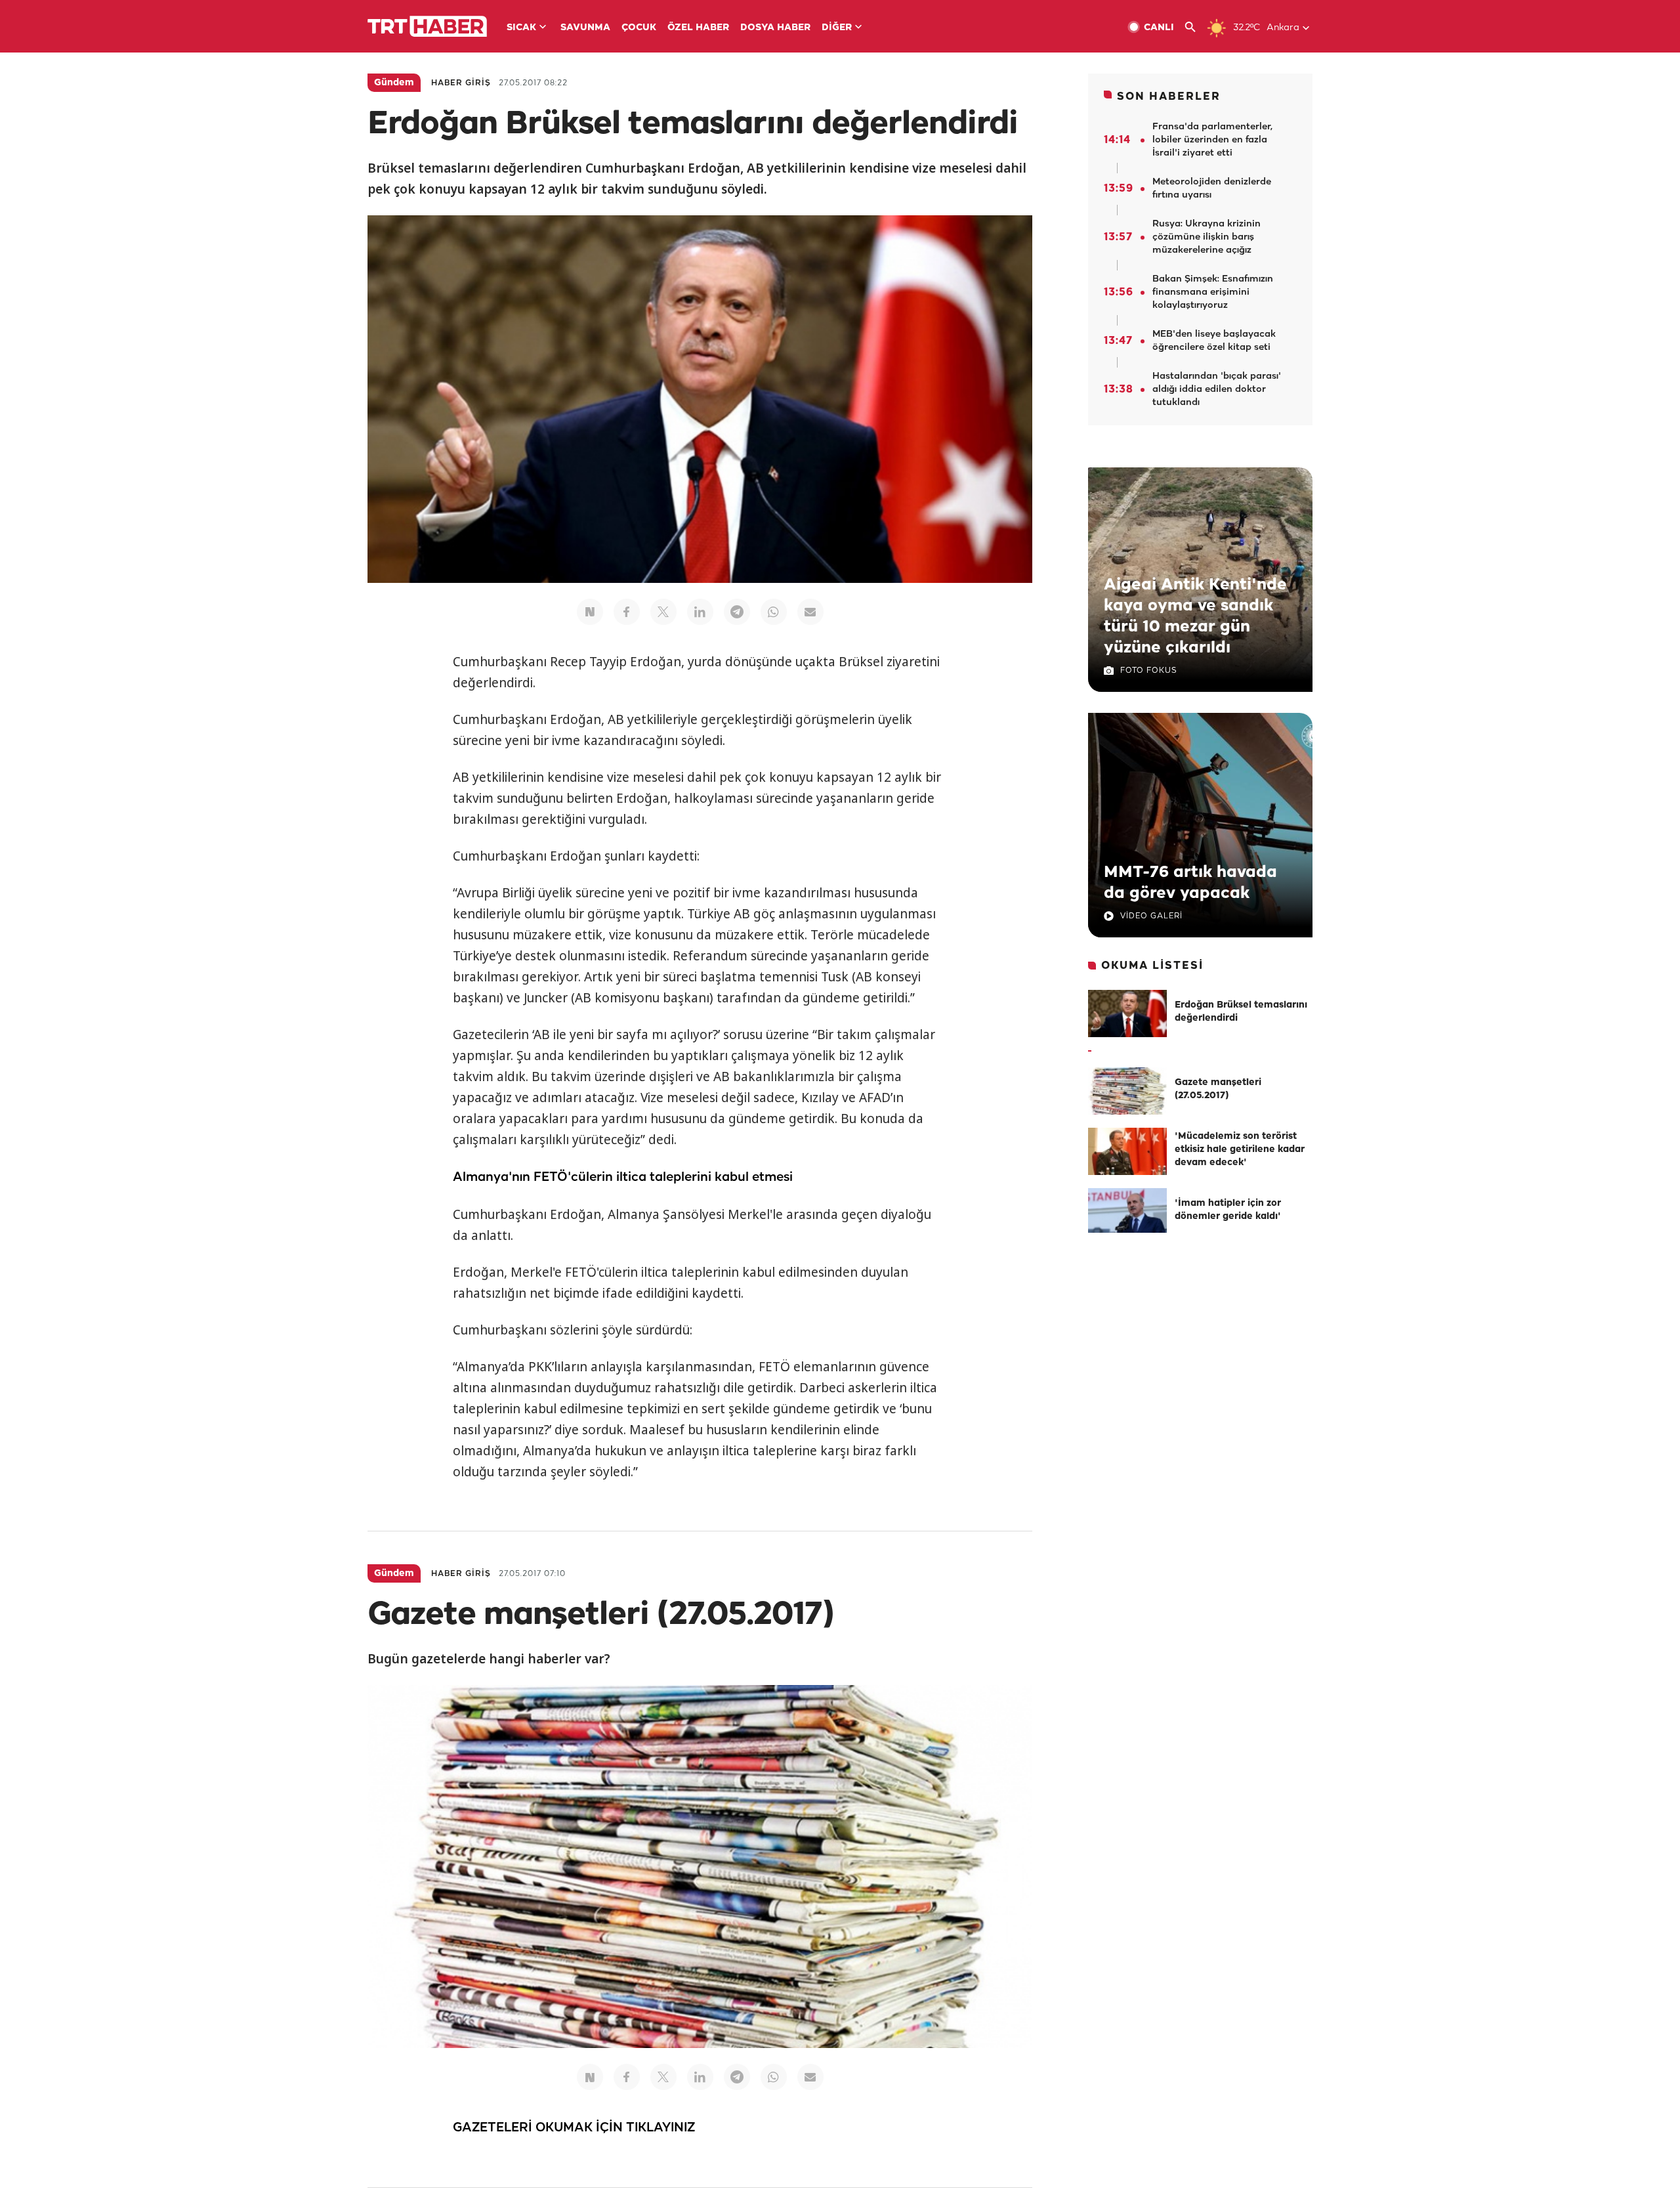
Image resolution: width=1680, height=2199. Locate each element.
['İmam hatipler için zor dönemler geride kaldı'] (1127, 1212)
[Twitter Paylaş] (663, 612)
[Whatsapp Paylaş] (774, 612)
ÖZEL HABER (698, 28)
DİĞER (837, 28)
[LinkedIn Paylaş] (700, 612)
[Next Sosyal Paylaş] (590, 612)
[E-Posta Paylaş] (810, 612)
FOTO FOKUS (1148, 671)
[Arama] (1195, 27)
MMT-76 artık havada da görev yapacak (1190, 883)
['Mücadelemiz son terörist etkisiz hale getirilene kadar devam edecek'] (1127, 1151)
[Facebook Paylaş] (627, 612)
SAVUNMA (585, 28)
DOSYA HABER (775, 28)
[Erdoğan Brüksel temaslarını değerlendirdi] (1127, 1014)
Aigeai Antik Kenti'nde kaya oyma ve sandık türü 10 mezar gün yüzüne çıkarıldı (1195, 616)
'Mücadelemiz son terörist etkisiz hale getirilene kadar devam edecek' (1240, 1150)
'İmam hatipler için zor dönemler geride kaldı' (1228, 1210)
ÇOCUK (639, 28)
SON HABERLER (1169, 97)
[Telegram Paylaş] (737, 612)
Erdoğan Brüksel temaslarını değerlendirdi (1241, 1012)
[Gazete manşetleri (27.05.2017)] (1127, 1091)
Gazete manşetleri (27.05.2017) (1218, 1089)
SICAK (521, 28)
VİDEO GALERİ (1151, 916)
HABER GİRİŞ (461, 83)
